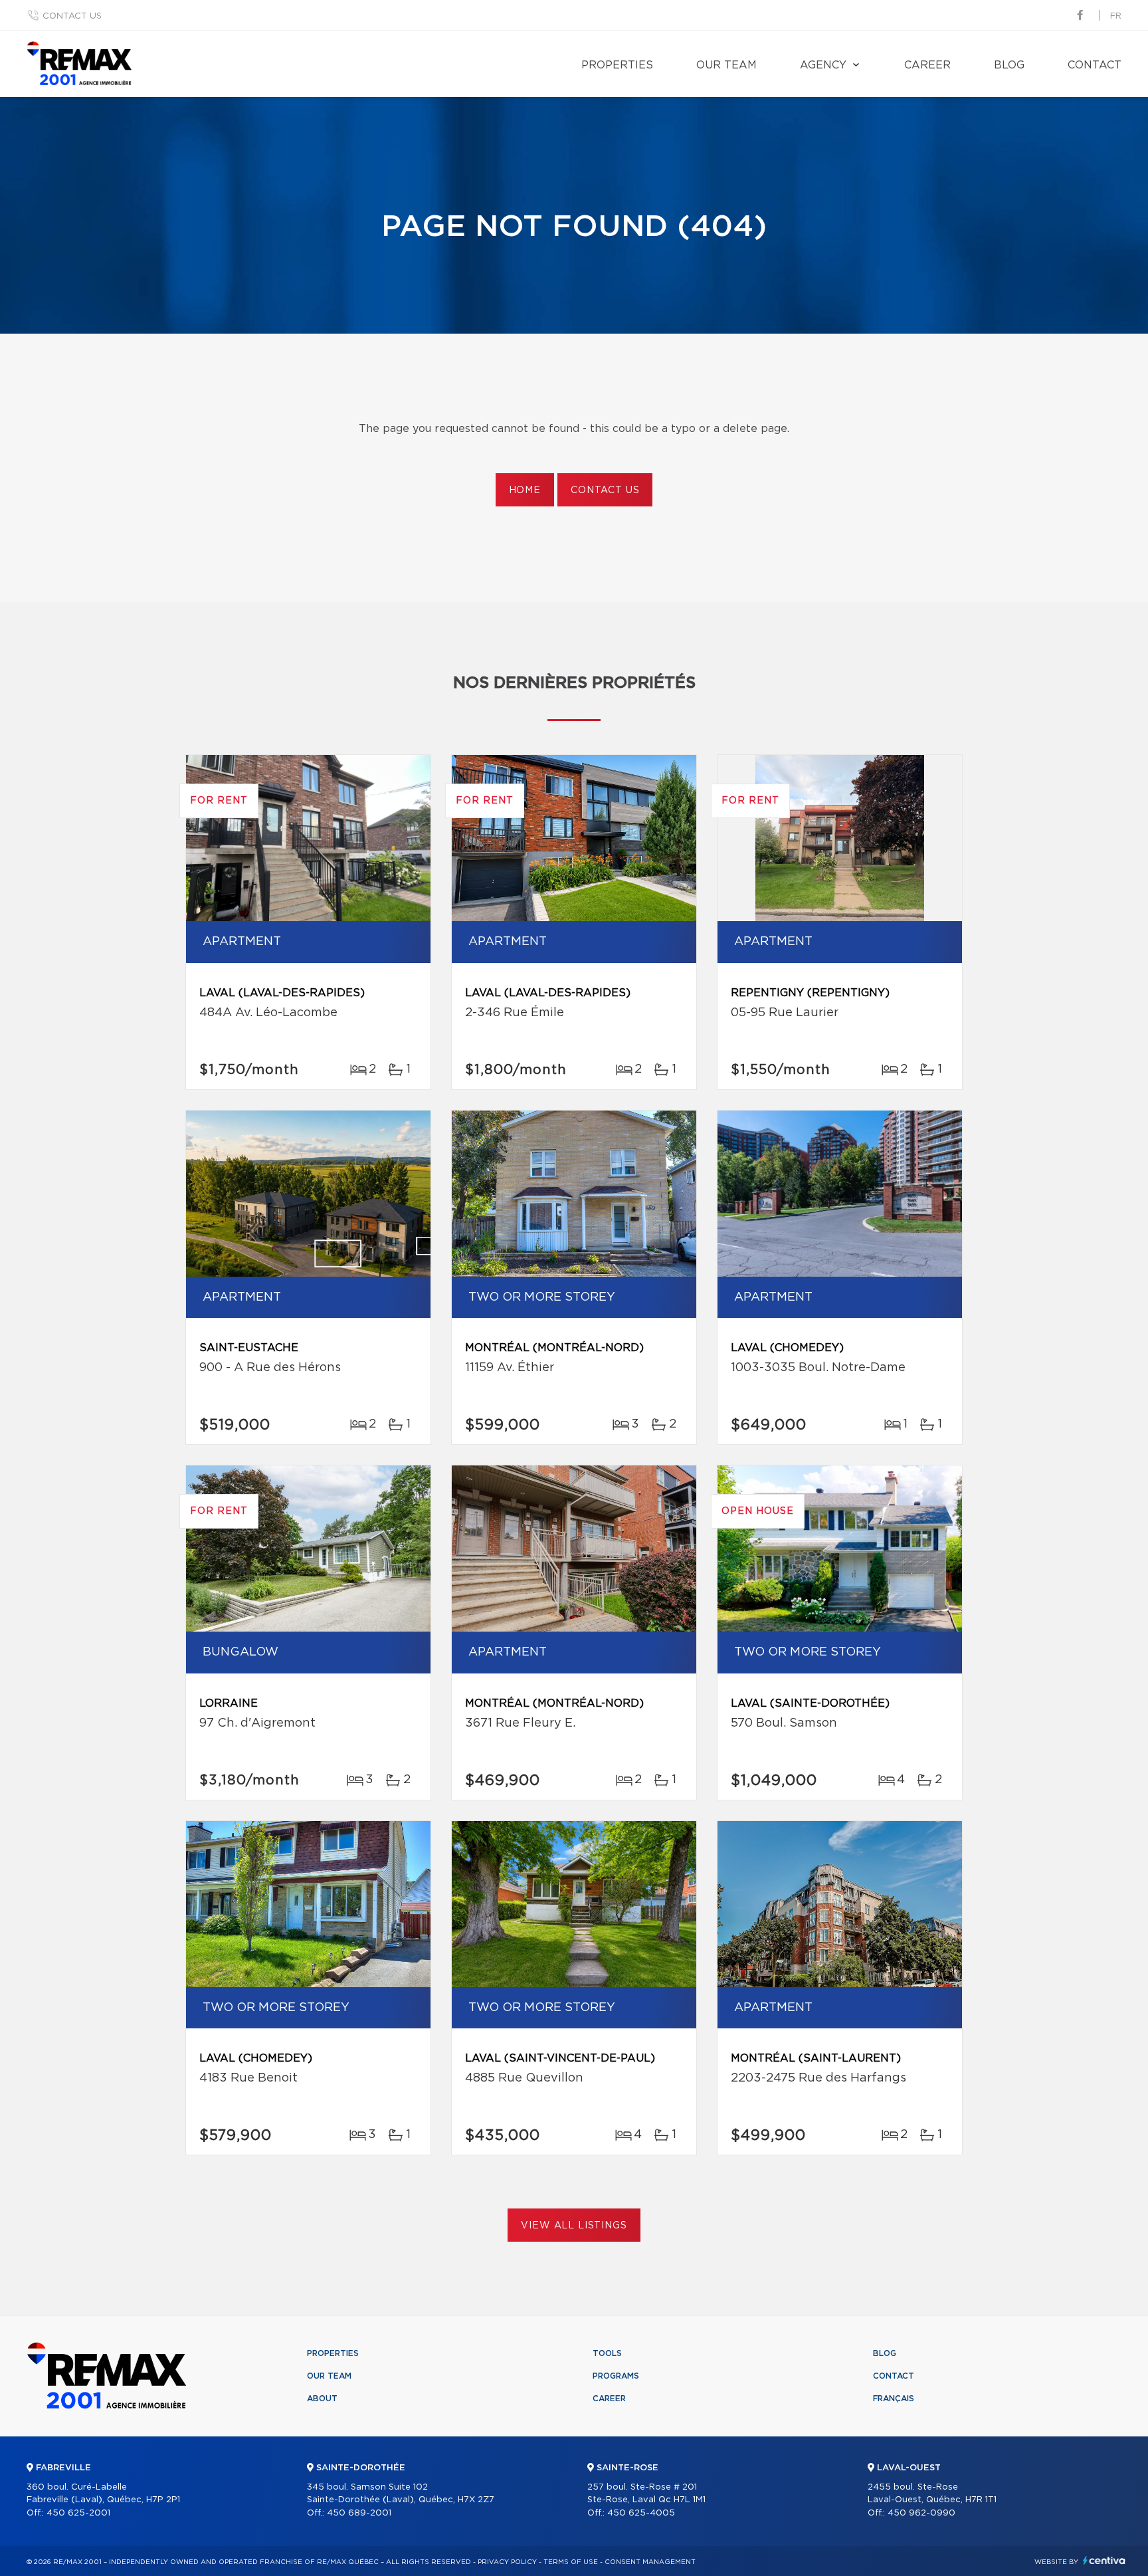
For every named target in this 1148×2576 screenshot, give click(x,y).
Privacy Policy (507, 2562)
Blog (1009, 65)
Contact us (72, 16)
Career (927, 65)
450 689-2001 (359, 2513)
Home (525, 490)
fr (1116, 16)
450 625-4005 (641, 2513)
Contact (1095, 65)
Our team (726, 65)
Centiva (1104, 2560)
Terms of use (571, 2562)
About (322, 2399)
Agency (823, 65)
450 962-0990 (921, 2513)
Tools (607, 2353)
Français (894, 2399)
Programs (616, 2376)
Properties (617, 65)
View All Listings (574, 2226)
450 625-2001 (78, 2513)
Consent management (650, 2562)
